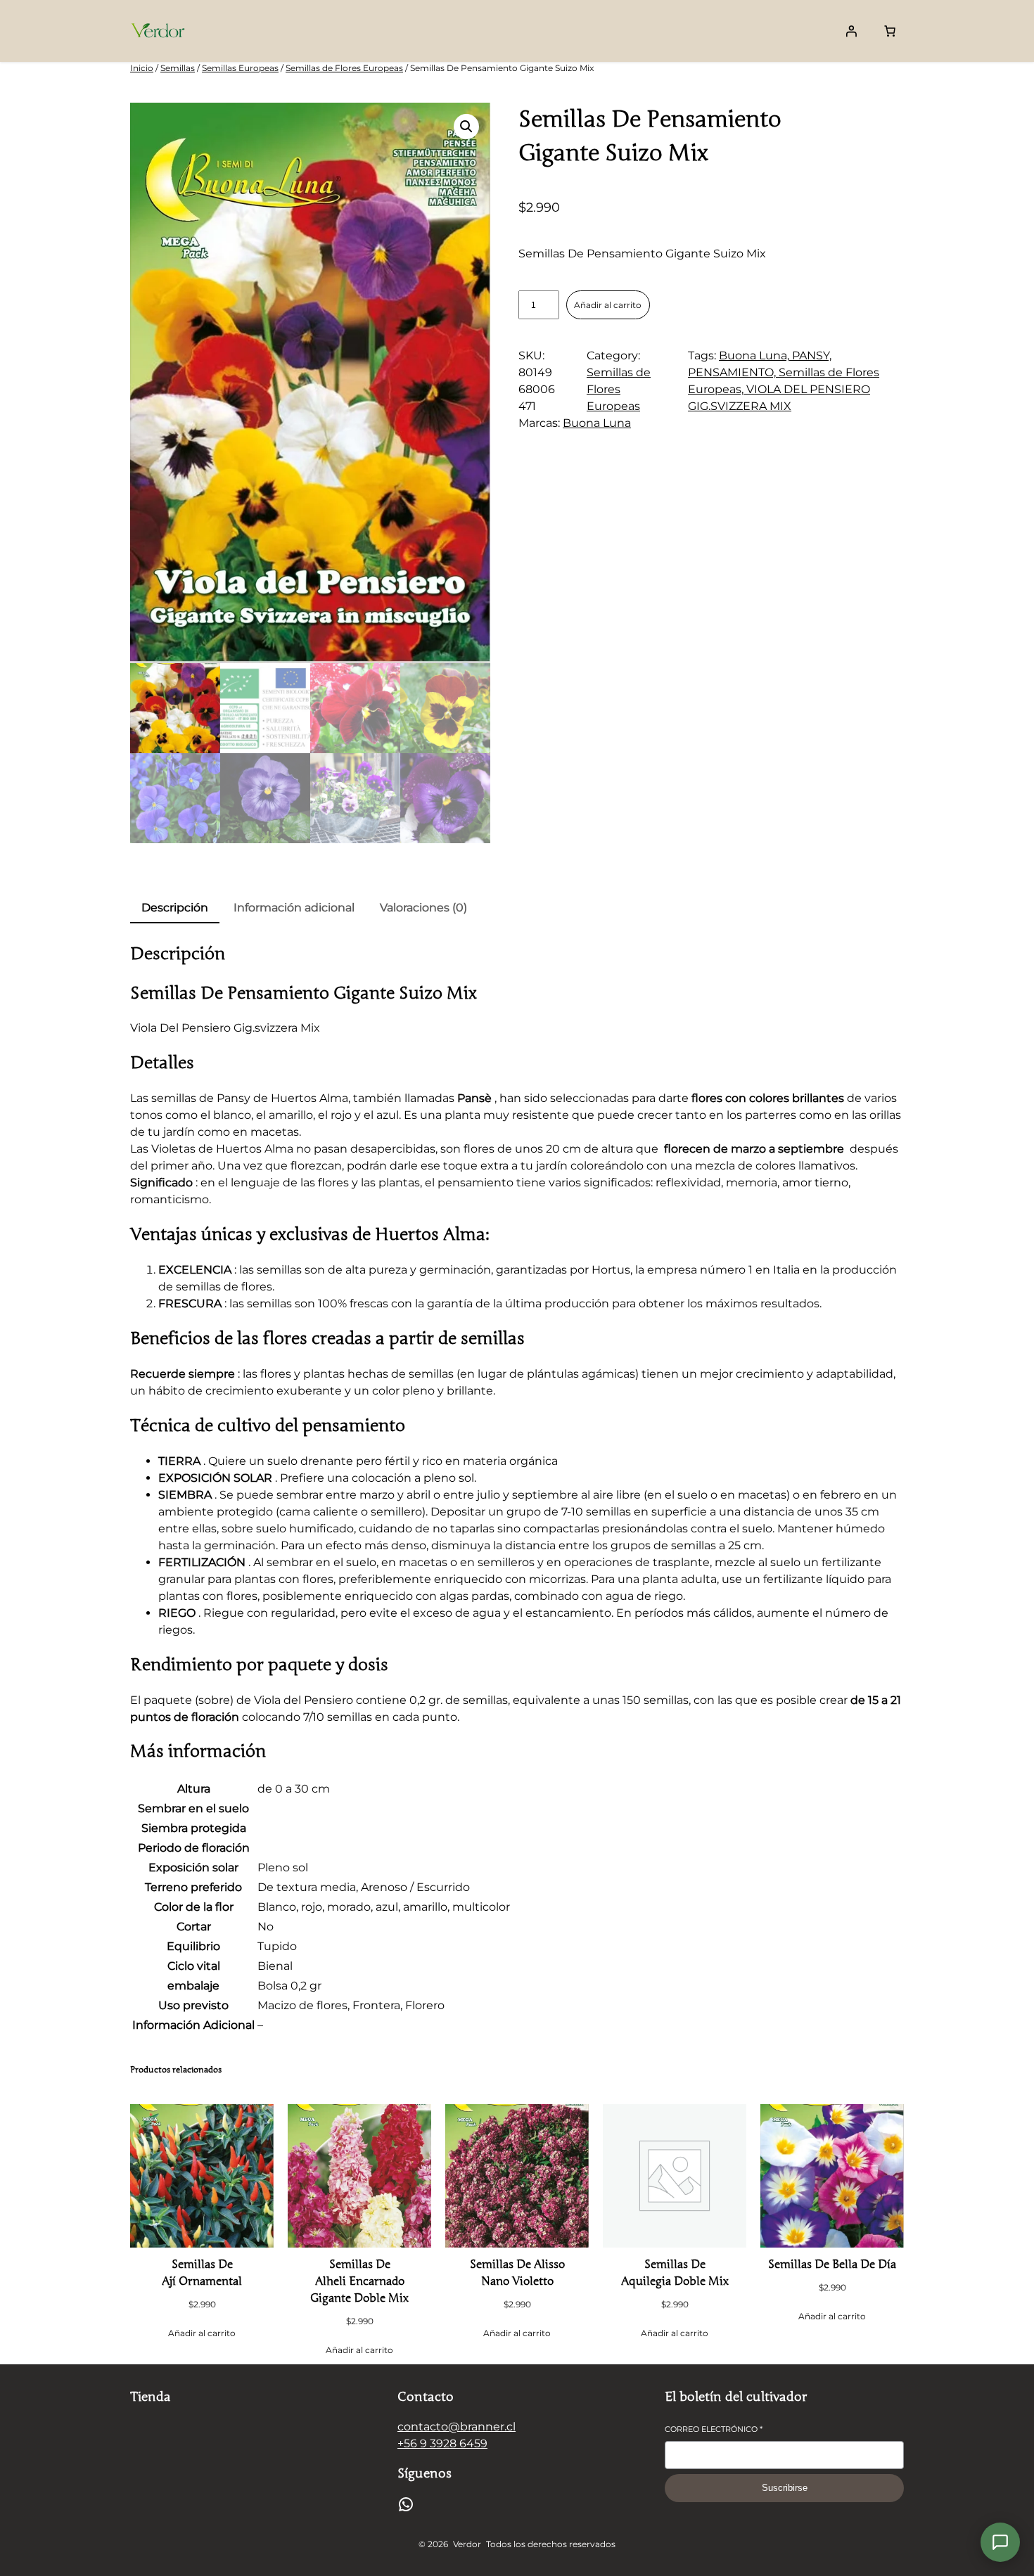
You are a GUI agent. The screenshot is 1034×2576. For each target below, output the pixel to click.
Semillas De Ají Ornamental (202, 2273)
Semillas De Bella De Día (832, 2264)
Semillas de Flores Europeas (344, 68)
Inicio (142, 68)
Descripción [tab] (175, 908)
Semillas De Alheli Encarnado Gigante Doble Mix (359, 2281)
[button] (466, 127)
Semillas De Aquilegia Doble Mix (675, 2273)
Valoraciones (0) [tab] (423, 908)
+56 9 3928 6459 (442, 2443)
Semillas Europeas (240, 68)
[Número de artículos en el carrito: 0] (890, 31)
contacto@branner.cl (457, 2427)
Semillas (178, 68)
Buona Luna (597, 423)
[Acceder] (851, 31)
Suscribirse (785, 2488)
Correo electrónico (714, 2429)
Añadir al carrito (608, 305)
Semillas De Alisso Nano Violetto (517, 2273)
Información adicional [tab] (294, 908)
